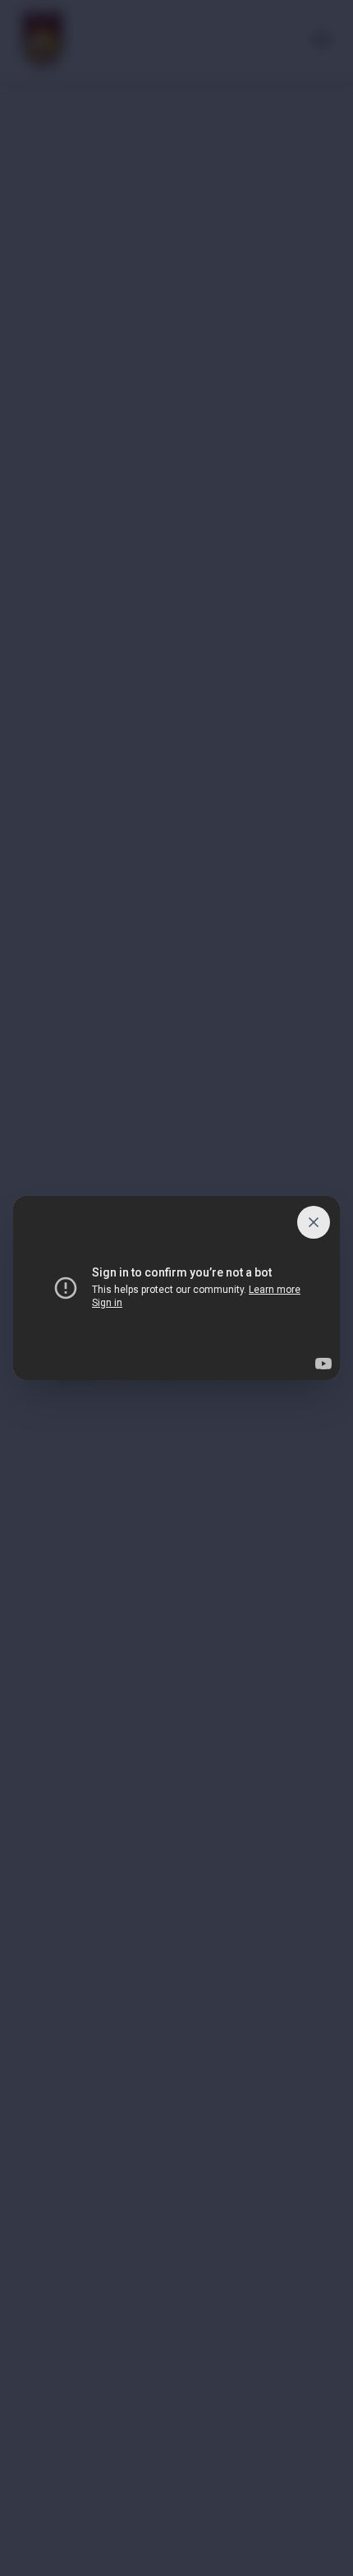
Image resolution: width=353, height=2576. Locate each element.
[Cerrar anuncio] (314, 1222)
